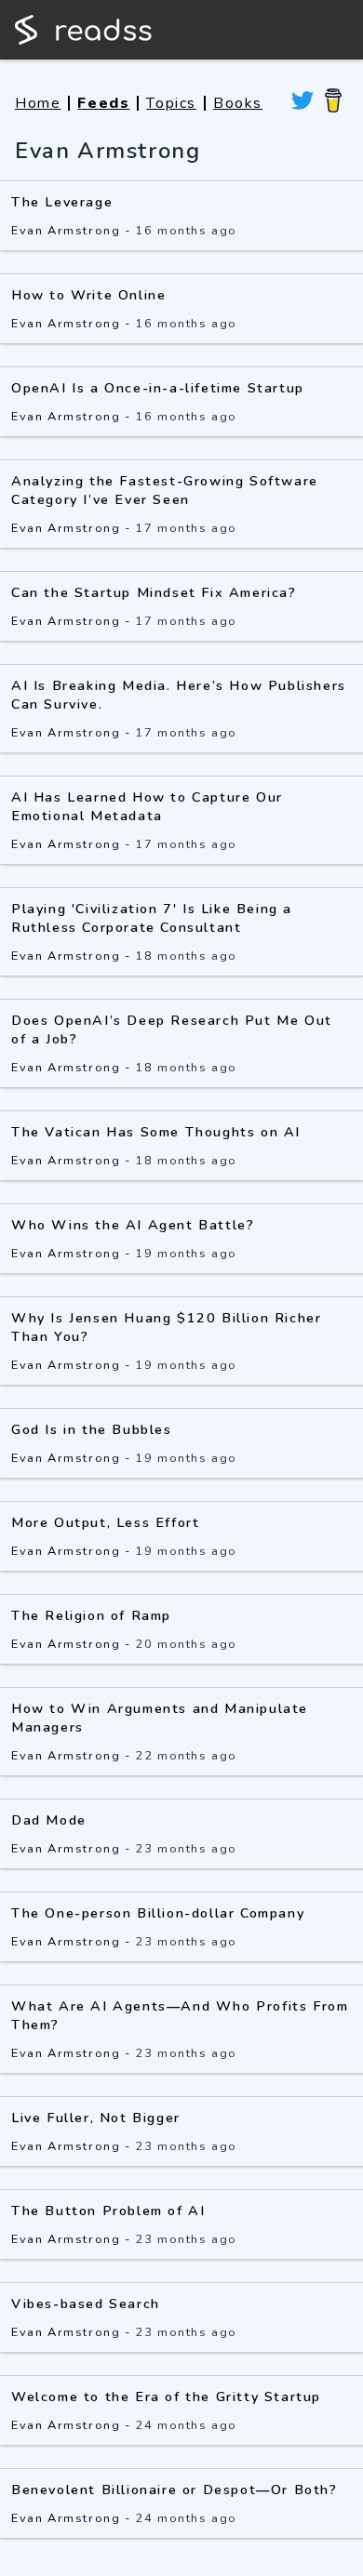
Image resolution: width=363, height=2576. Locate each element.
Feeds (103, 103)
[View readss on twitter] (302, 103)
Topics (171, 103)
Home (38, 103)
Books (238, 103)
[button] (181, 1323)
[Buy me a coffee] (333, 103)
